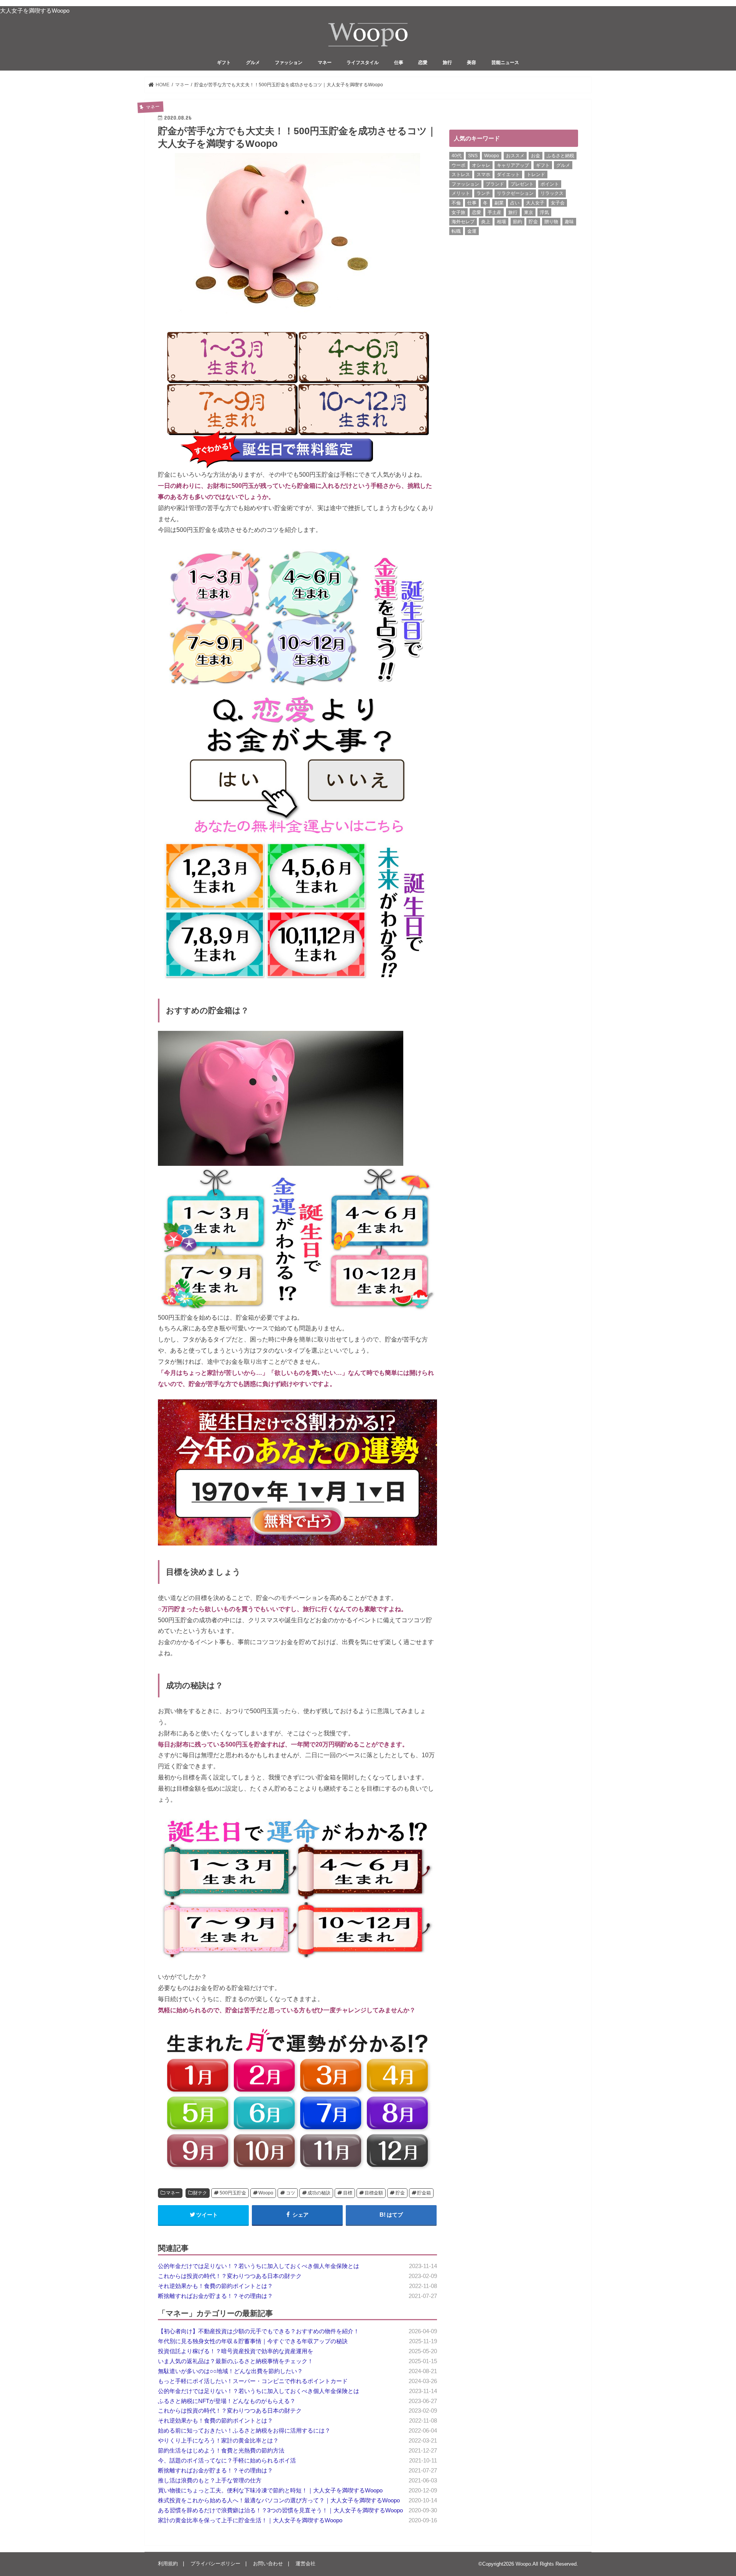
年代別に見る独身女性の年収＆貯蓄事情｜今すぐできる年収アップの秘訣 (253, 2341)
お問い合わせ (268, 2564)
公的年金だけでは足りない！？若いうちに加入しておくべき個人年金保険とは (259, 2266)
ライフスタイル (363, 63)
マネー (325, 63)
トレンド (536, 174)
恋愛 (423, 63)
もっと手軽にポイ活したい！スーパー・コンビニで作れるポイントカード (253, 2381)
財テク (200, 2193)
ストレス (461, 174)
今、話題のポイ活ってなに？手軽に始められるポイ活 (227, 2461)
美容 (472, 63)
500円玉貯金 (233, 2193)
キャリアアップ (513, 165)
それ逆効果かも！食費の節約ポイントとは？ (215, 2286)
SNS (473, 156)
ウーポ (458, 165)
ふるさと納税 (560, 156)
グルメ (253, 63)
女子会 (558, 203)
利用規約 (168, 2564)
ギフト (224, 63)
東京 (529, 212)
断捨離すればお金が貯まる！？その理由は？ (215, 2296)
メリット (461, 193)
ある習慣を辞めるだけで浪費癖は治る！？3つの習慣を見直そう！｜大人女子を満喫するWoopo (280, 2510)
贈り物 (551, 222)
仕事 (399, 63)
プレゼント (522, 184)
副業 (499, 203)
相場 (501, 222)
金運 (472, 231)
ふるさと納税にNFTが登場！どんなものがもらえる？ (227, 2401)
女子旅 (458, 212)
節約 (517, 222)
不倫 (456, 203)
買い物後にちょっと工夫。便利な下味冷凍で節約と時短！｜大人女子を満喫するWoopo (270, 2490)
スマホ (483, 174)
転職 (456, 231)
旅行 (447, 63)
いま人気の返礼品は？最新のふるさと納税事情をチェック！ (236, 2361)
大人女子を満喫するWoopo (35, 11)
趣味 (569, 222)
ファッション (289, 63)
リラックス (552, 193)
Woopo (266, 2193)
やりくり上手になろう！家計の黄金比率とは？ (218, 2441)
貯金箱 (424, 2193)
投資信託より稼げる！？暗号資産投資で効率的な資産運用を (236, 2351)
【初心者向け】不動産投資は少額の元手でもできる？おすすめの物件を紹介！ (259, 2331)
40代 (457, 156)
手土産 (495, 212)
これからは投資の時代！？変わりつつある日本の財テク (230, 2276)
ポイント (550, 184)
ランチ (483, 193)
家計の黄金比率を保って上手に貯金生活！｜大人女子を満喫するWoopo (250, 2520)
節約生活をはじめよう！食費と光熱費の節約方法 (221, 2451)
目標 (348, 2193)
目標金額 (374, 2193)
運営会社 (306, 2564)
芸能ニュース (505, 63)
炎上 (486, 222)
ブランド (495, 184)
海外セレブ (463, 222)
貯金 (400, 2193)
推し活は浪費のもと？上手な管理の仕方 (210, 2481)
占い (515, 203)
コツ (291, 2193)
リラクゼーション (515, 193)
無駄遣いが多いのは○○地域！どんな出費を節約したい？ (230, 2371)
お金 (536, 156)
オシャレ (481, 165)
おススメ (515, 156)
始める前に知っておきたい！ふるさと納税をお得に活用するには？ (244, 2431)
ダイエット (508, 174)
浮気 (544, 212)
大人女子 (535, 203)
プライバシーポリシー (215, 2564)
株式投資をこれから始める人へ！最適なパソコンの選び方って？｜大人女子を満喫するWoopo (279, 2500)
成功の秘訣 (319, 2193)
